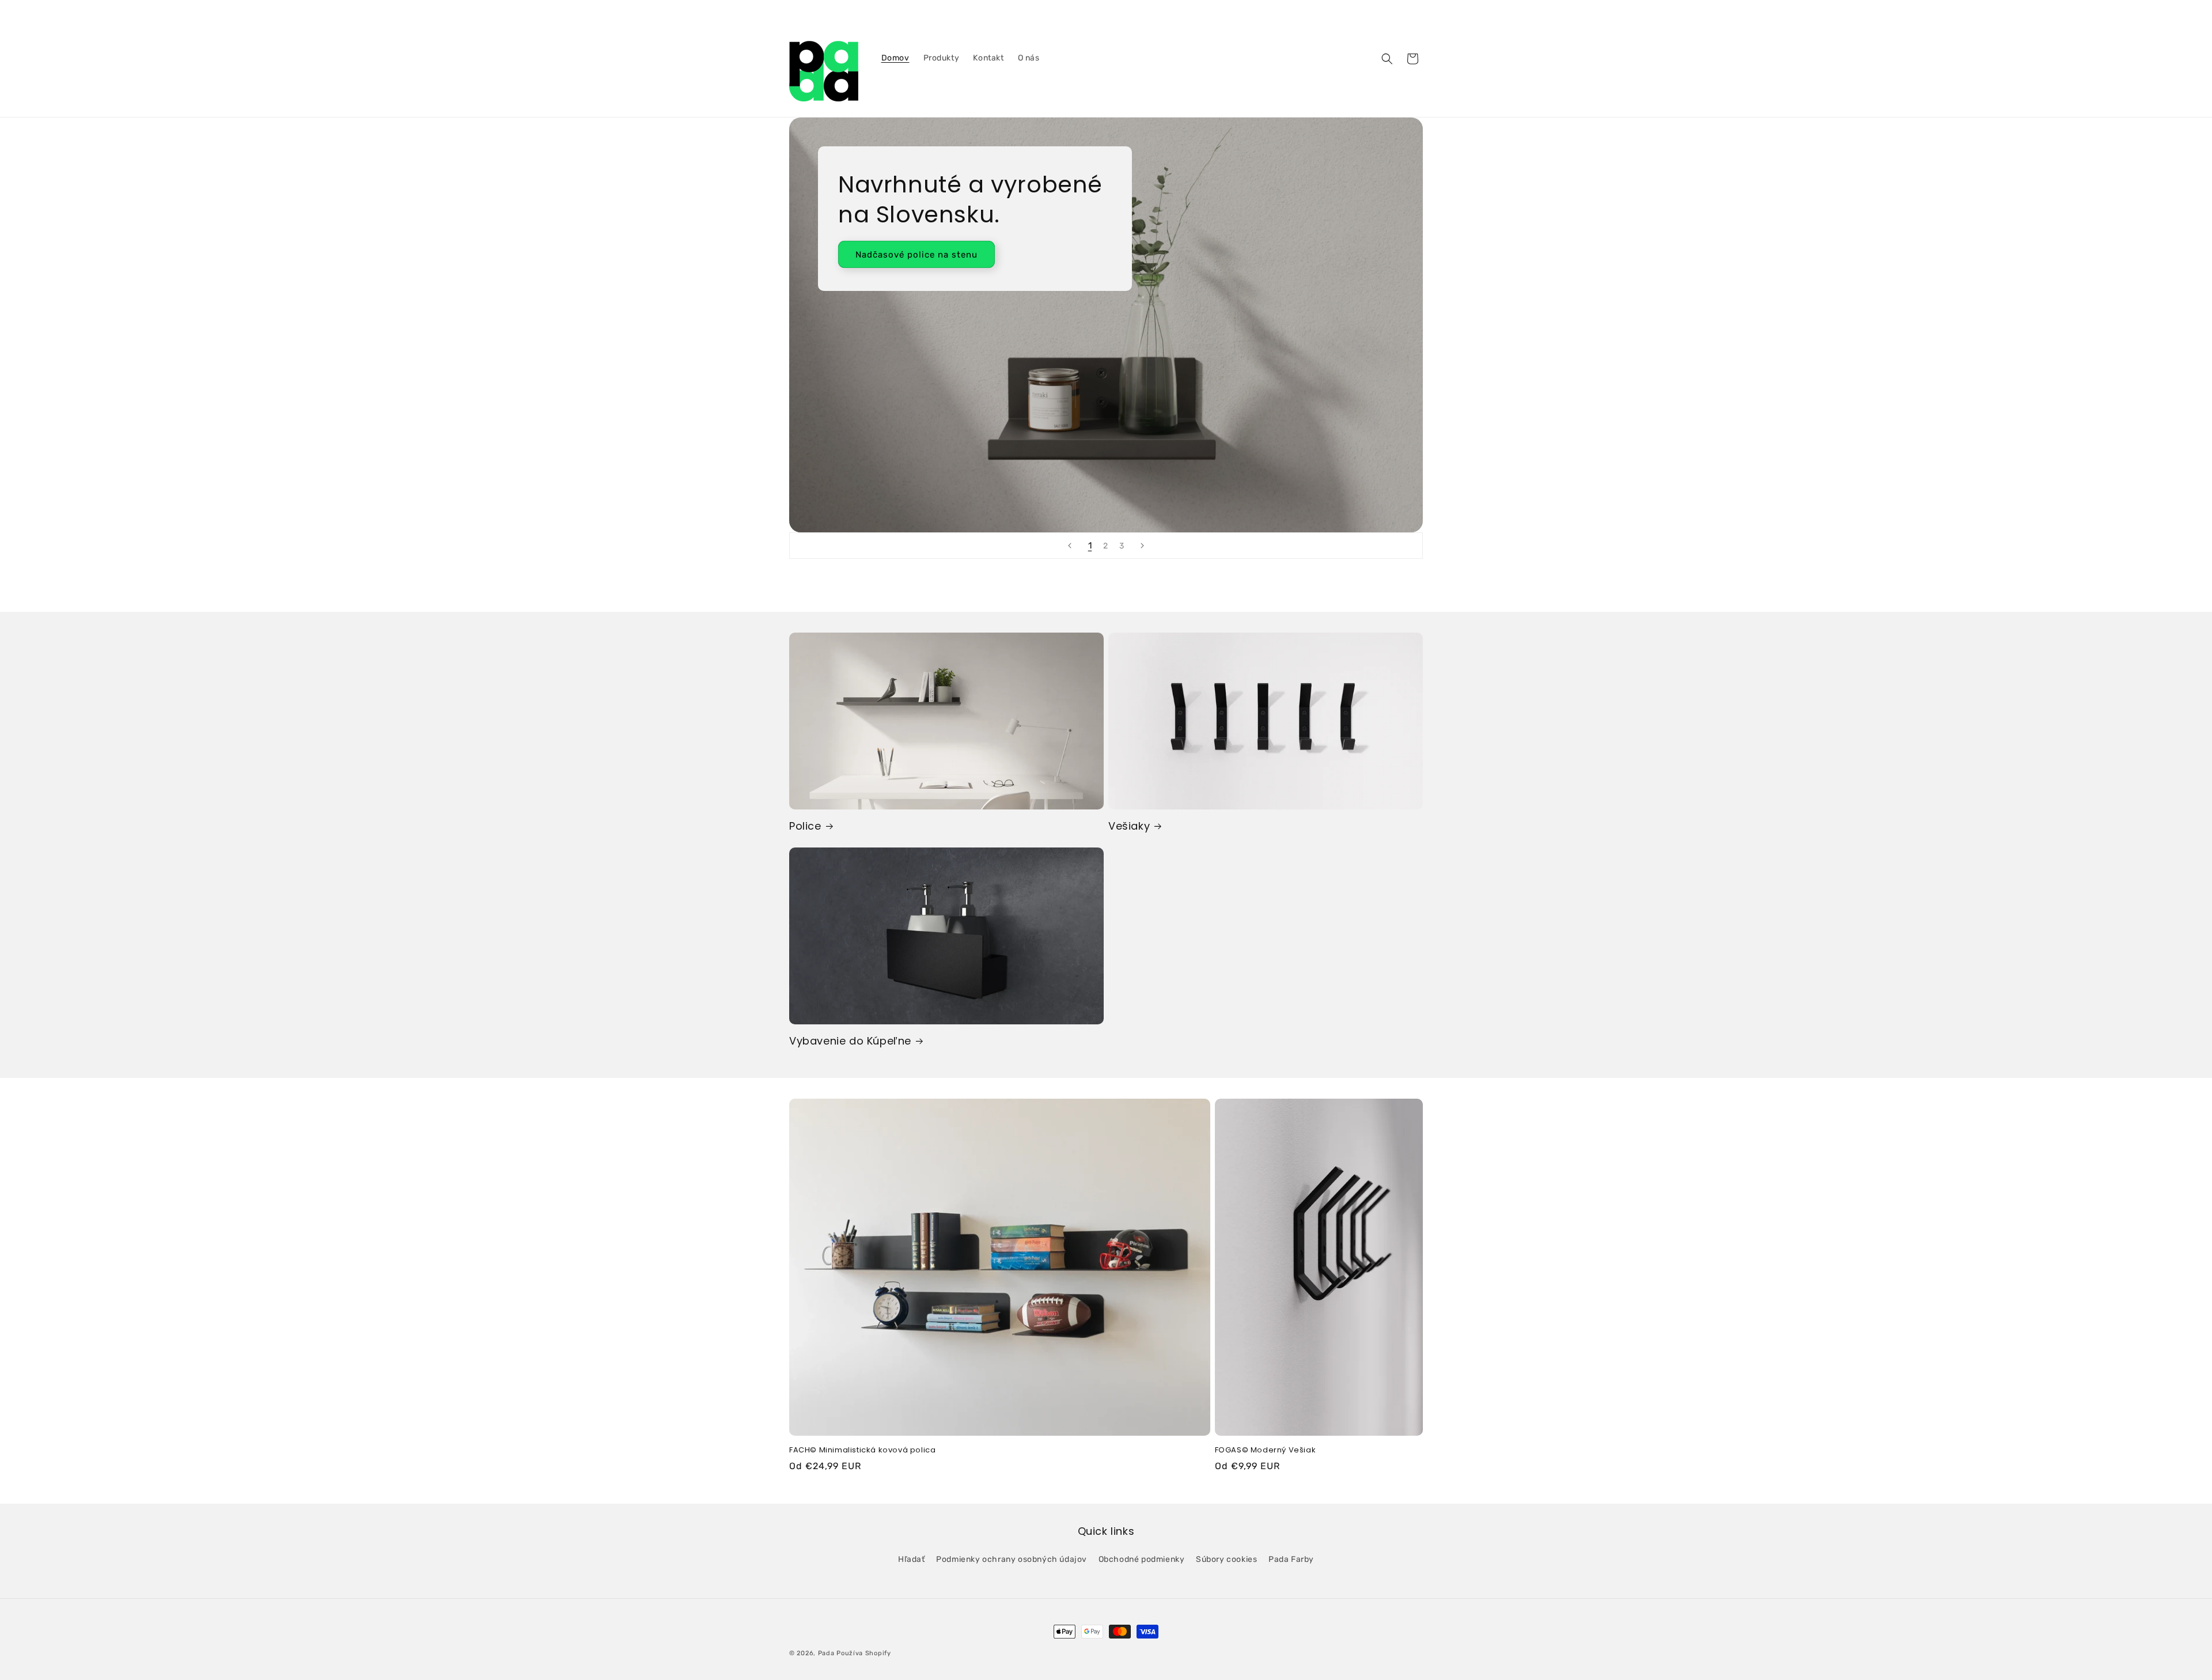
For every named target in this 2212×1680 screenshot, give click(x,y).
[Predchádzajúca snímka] (1070, 546)
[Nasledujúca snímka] (1142, 546)
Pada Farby (1291, 1559)
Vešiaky (1129, 826)
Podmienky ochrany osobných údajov (1012, 1559)
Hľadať (912, 1559)
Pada (826, 1653)
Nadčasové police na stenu (916, 255)
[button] (1387, 59)
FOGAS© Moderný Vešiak (1266, 1450)
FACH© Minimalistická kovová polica (862, 1450)
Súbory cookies (1226, 1559)
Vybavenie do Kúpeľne (850, 1041)
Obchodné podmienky (1142, 1559)
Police (805, 826)
